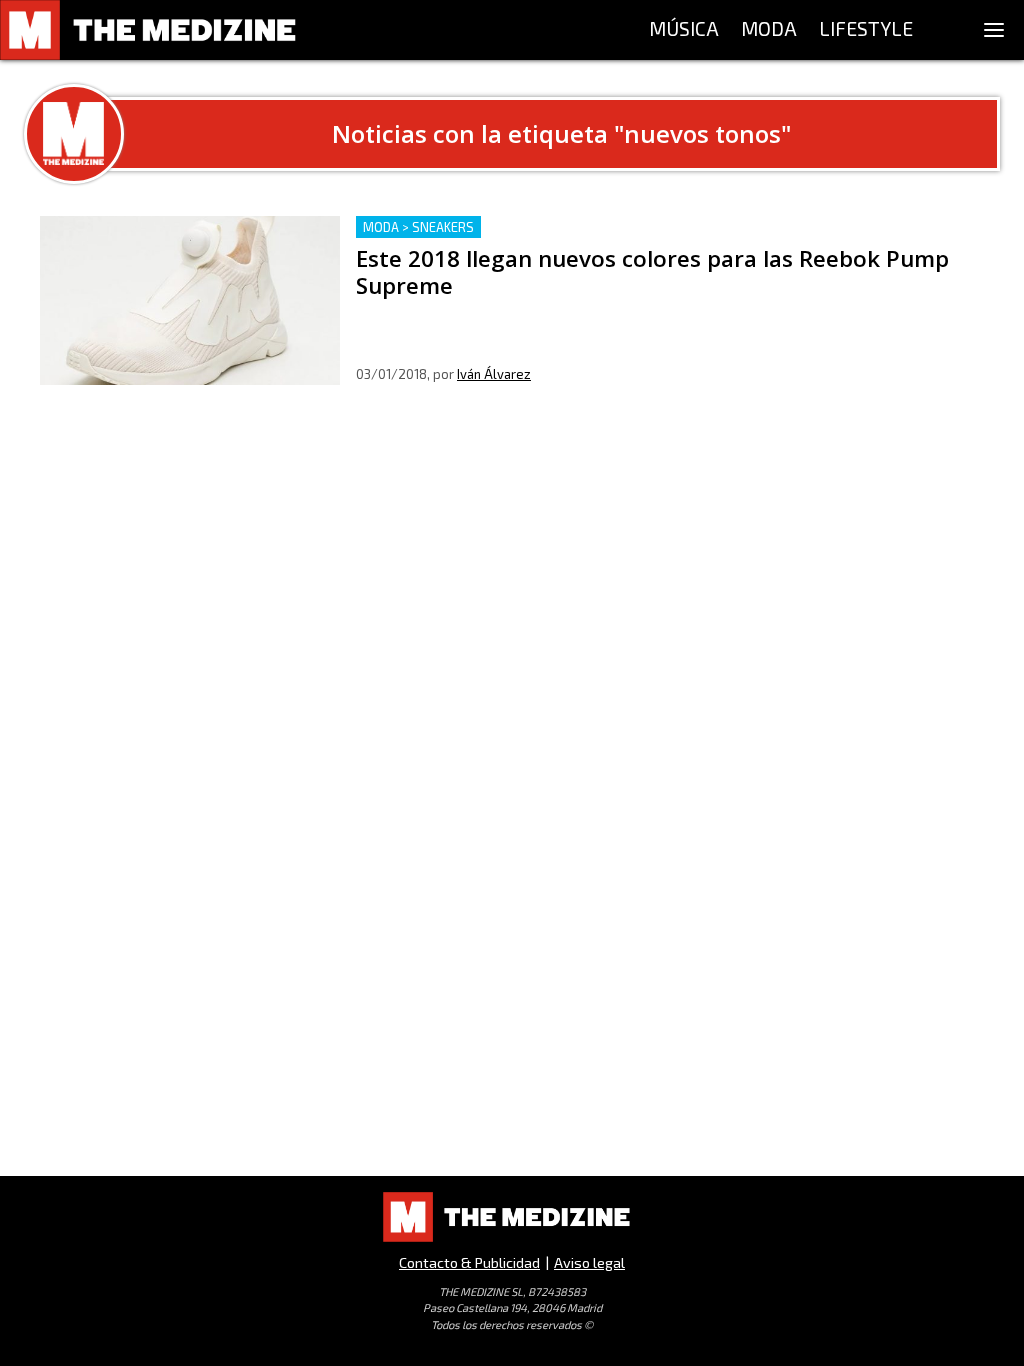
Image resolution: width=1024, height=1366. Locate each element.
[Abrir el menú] (994, 30)
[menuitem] (684, 30)
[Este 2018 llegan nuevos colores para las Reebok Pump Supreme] (190, 300)
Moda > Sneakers (418, 227)
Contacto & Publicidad (469, 1262)
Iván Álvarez (494, 374)
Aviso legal (589, 1262)
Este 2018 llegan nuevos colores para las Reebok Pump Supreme (590, 227)
